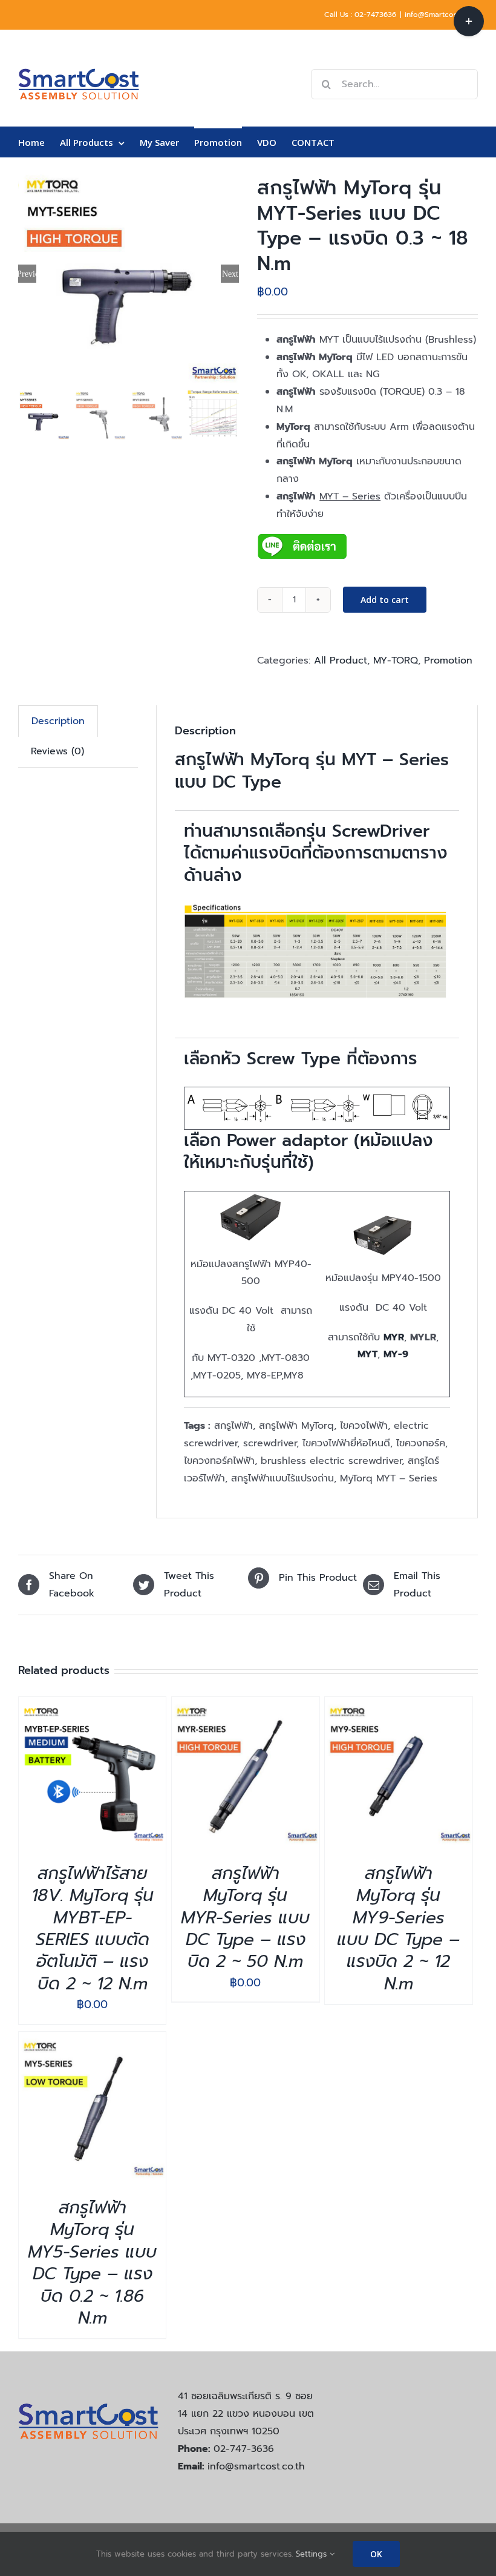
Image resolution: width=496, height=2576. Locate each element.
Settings (313, 2554)
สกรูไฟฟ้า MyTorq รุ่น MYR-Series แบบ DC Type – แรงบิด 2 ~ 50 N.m (245, 1918)
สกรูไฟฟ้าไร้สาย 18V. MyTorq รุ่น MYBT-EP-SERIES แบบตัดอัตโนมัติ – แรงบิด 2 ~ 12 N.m (93, 1929)
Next (230, 274)
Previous (27, 274)
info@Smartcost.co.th (441, 15)
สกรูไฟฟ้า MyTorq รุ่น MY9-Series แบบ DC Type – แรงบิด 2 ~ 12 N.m (398, 1929)
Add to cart (385, 600)
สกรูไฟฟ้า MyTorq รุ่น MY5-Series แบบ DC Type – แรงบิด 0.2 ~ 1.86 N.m (92, 2263)
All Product (341, 660)
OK (376, 2554)
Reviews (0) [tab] (57, 751)
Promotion (448, 660)
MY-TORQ (396, 660)
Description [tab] (58, 721)
